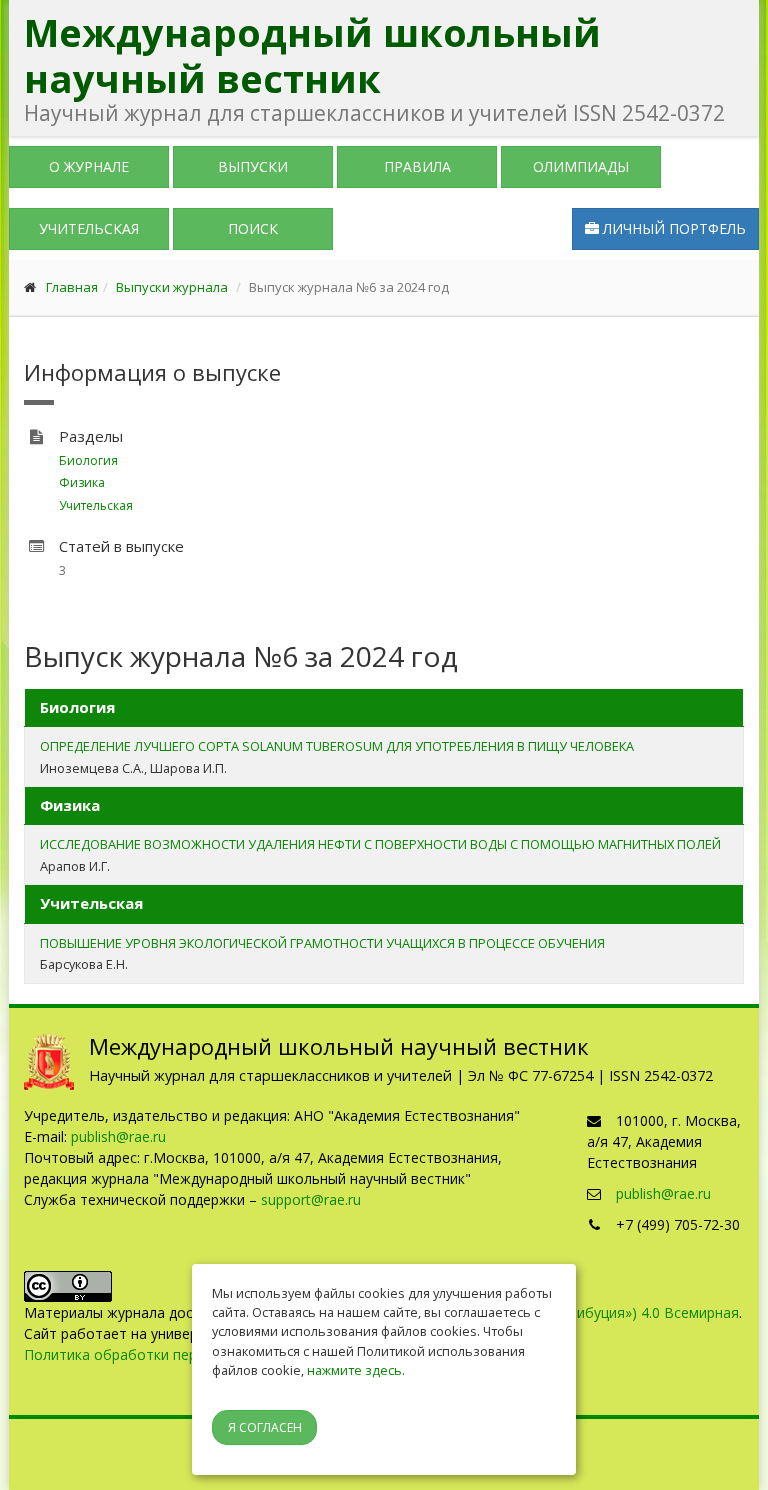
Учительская (89, 228)
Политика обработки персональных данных (173, 1354)
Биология (88, 460)
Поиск (253, 228)
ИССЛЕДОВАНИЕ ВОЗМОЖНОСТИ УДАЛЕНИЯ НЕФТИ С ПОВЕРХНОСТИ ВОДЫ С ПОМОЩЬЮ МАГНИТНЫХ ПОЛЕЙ (380, 844)
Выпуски (253, 166)
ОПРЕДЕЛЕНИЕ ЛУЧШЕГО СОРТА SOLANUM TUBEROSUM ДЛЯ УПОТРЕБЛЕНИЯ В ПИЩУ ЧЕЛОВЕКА (337, 746)
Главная (72, 287)
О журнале (89, 166)
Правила (417, 166)
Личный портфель (672, 228)
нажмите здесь (354, 1370)
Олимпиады (581, 166)
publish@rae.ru (118, 1136)
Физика (82, 482)
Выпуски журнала (172, 287)
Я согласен (265, 1427)
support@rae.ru (311, 1199)
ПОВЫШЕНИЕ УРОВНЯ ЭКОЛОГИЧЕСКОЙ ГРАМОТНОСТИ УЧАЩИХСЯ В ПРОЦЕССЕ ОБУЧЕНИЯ (322, 943)
